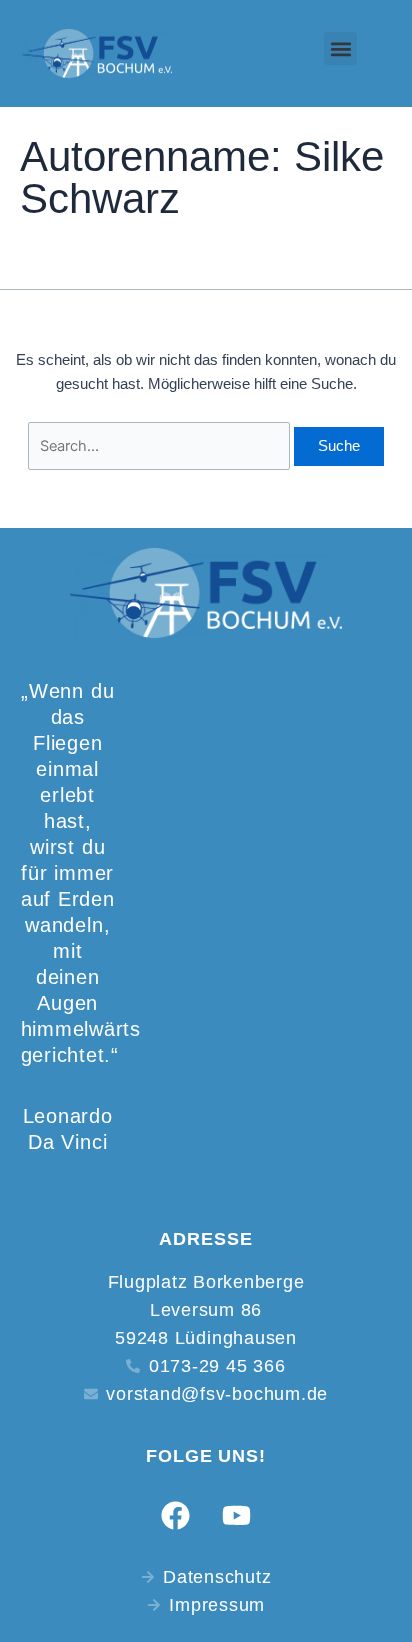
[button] (340, 48)
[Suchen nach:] (161, 446)
